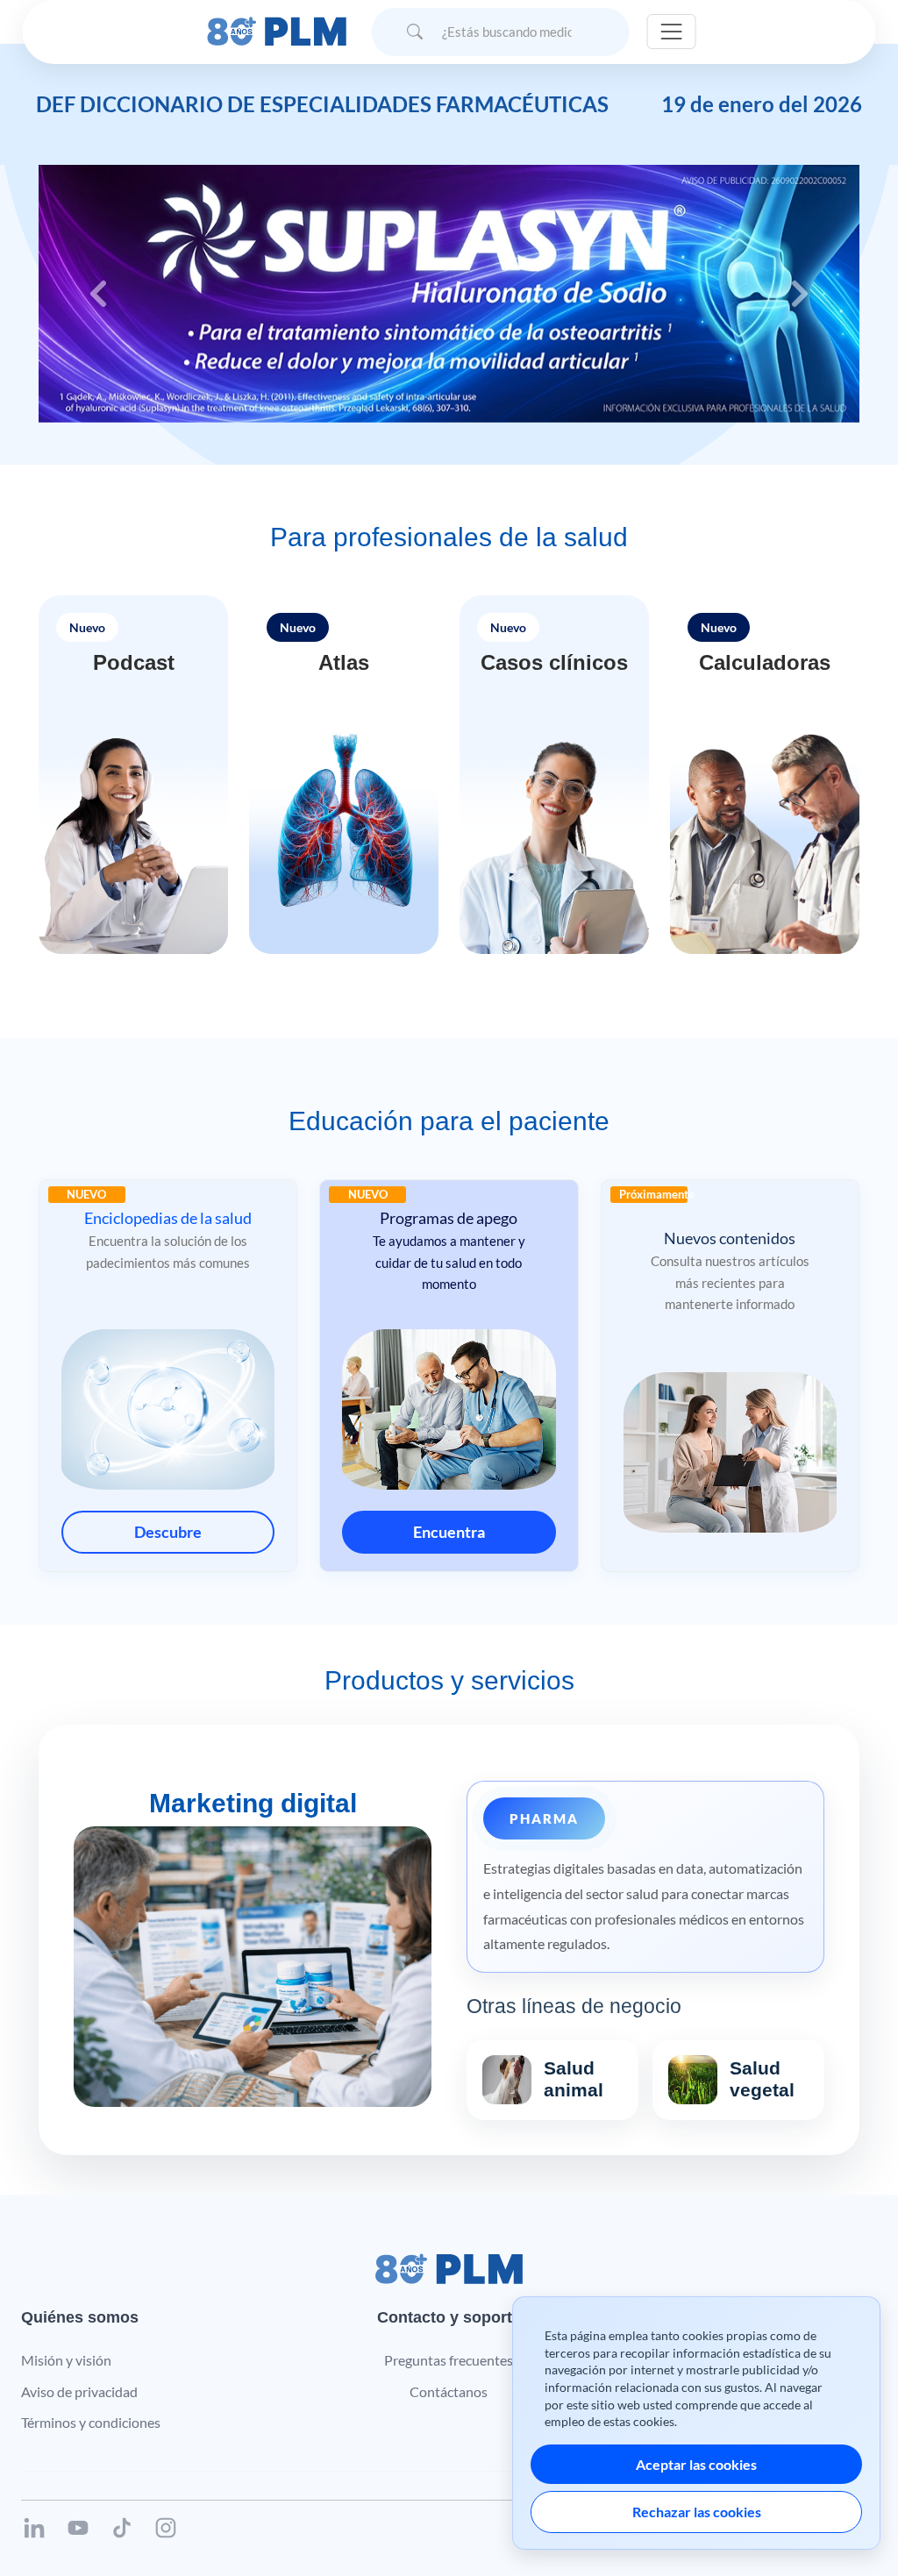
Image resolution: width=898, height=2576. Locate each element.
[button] (133, 775)
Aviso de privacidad (79, 2391)
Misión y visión (66, 2360)
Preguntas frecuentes (449, 2360)
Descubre (168, 1532)
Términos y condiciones (91, 2422)
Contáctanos (449, 2391)
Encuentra (449, 1532)
